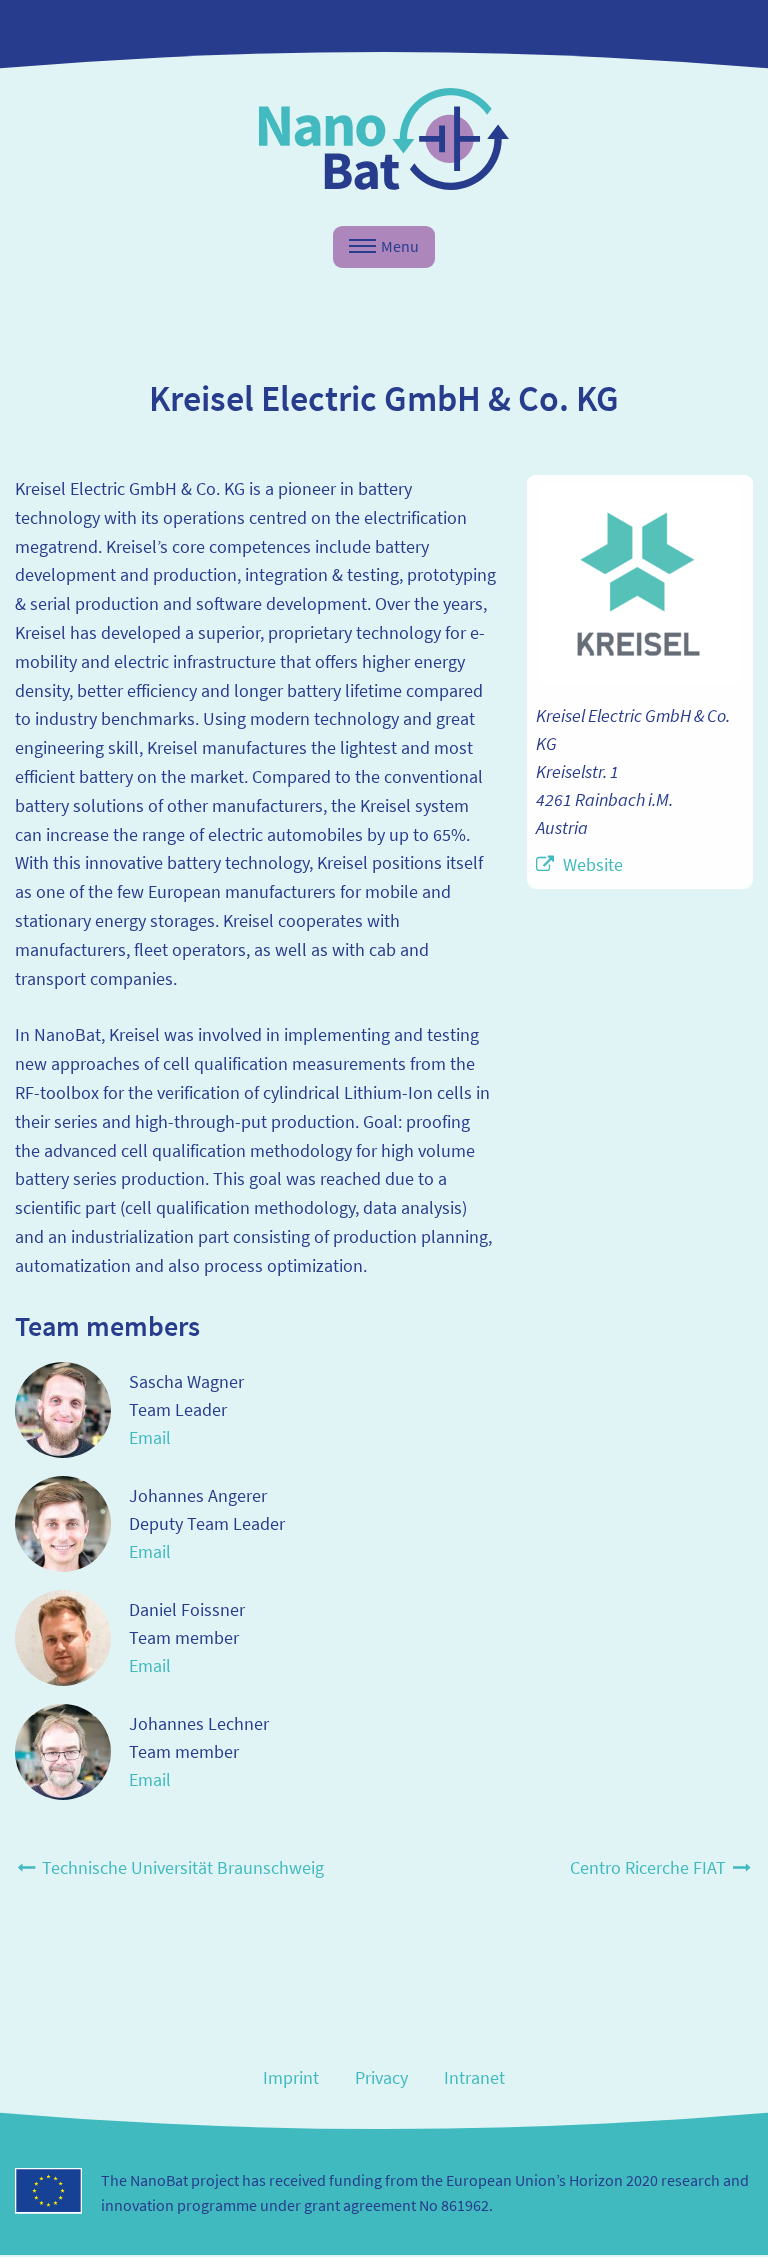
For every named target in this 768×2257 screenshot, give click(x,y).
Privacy (381, 2077)
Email (150, 1437)
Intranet (474, 2077)
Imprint (291, 2077)
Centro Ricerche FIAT (650, 1867)
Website (593, 864)
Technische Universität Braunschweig (181, 1867)
